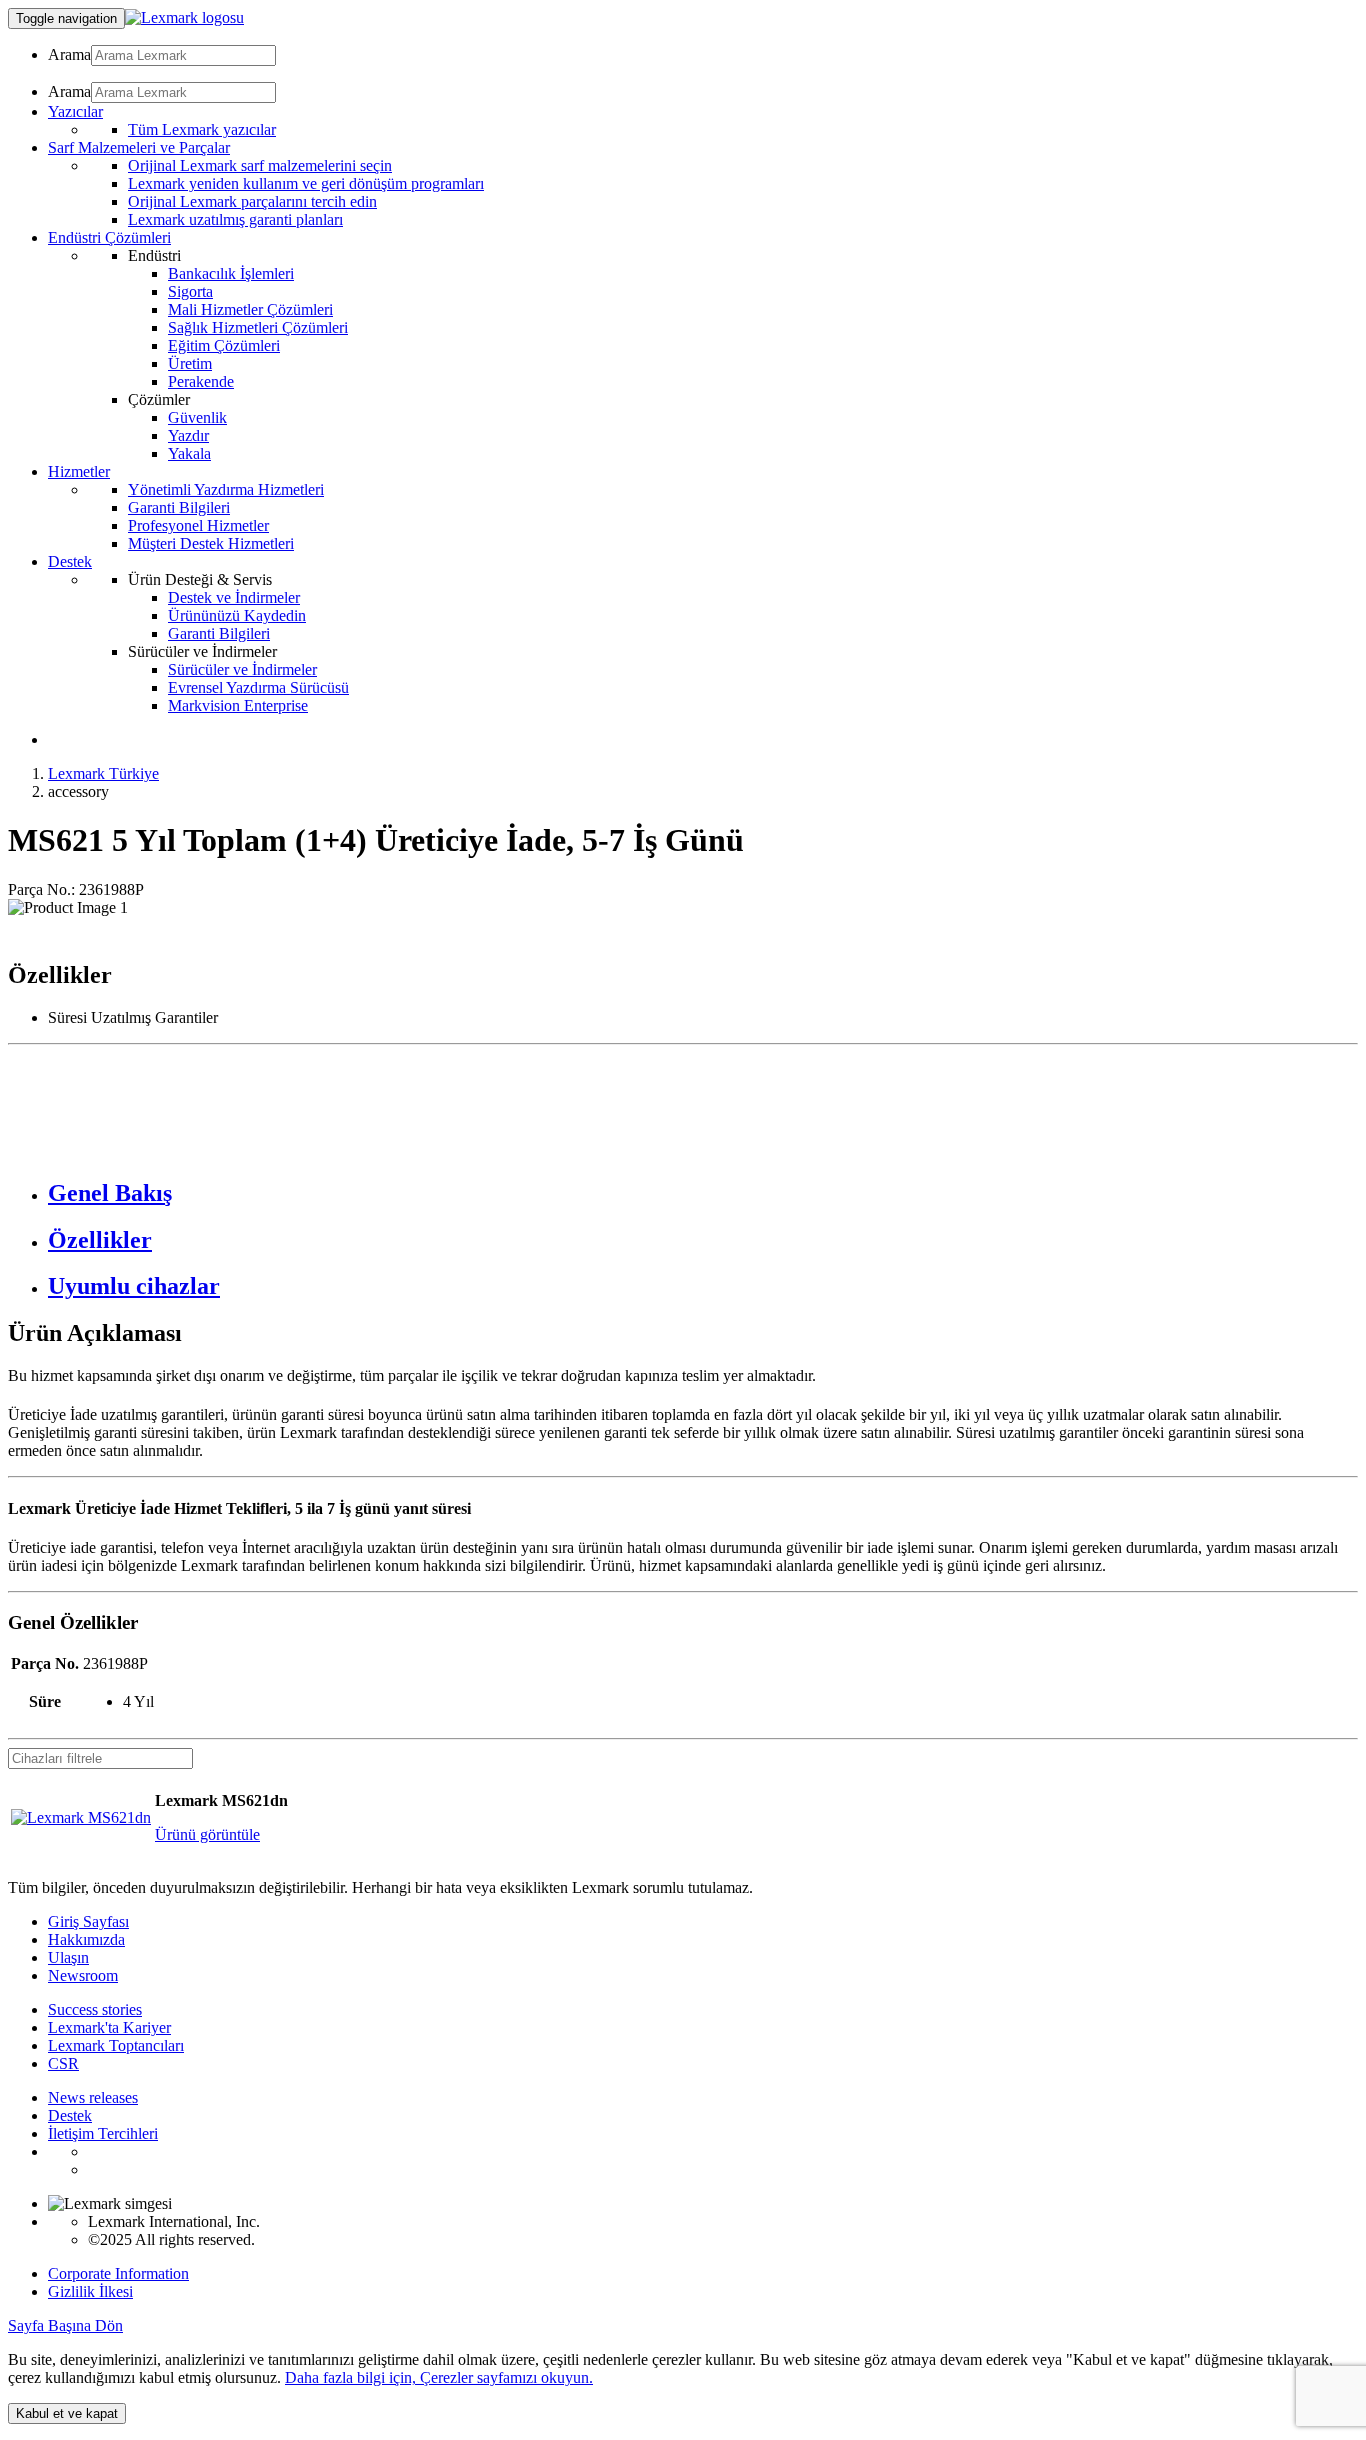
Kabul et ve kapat (67, 2413)
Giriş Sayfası (88, 1921)
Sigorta (190, 291)
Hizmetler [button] (79, 471)
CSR (63, 2063)
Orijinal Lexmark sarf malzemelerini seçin (260, 165)
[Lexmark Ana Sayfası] (184, 17)
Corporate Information (118, 2273)
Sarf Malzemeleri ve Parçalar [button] (139, 147)
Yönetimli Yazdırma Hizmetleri (226, 489)
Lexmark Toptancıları (116, 2045)
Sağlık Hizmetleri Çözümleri (258, 327)
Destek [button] (70, 561)
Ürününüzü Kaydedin (237, 615)
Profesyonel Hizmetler (198, 525)
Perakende (201, 381)
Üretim (190, 363)
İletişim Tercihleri (103, 2133)
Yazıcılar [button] (75, 111)
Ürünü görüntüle (207, 1834)
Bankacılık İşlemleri (231, 273)
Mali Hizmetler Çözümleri (250, 309)
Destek (70, 2115)
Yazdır (188, 435)
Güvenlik (197, 417)
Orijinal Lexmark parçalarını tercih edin (252, 201)
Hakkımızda (86, 1939)
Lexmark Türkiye (103, 773)
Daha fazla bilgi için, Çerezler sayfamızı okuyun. (439, 2377)
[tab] (703, 1193)
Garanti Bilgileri (179, 507)
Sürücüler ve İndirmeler (242, 669)
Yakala (189, 453)
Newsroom (83, 1975)
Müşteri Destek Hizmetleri (211, 543)
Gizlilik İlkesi (90, 2291)
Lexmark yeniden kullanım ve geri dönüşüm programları (306, 183)
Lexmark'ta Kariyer (109, 2027)
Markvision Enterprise (238, 705)
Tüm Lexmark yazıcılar (202, 129)
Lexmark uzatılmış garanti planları (235, 219)
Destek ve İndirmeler (234, 597)
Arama (69, 54)
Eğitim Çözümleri (224, 345)
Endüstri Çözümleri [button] (109, 237)
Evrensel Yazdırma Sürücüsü (258, 687)
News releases (93, 2097)
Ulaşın (68, 1957)
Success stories (95, 2009)
